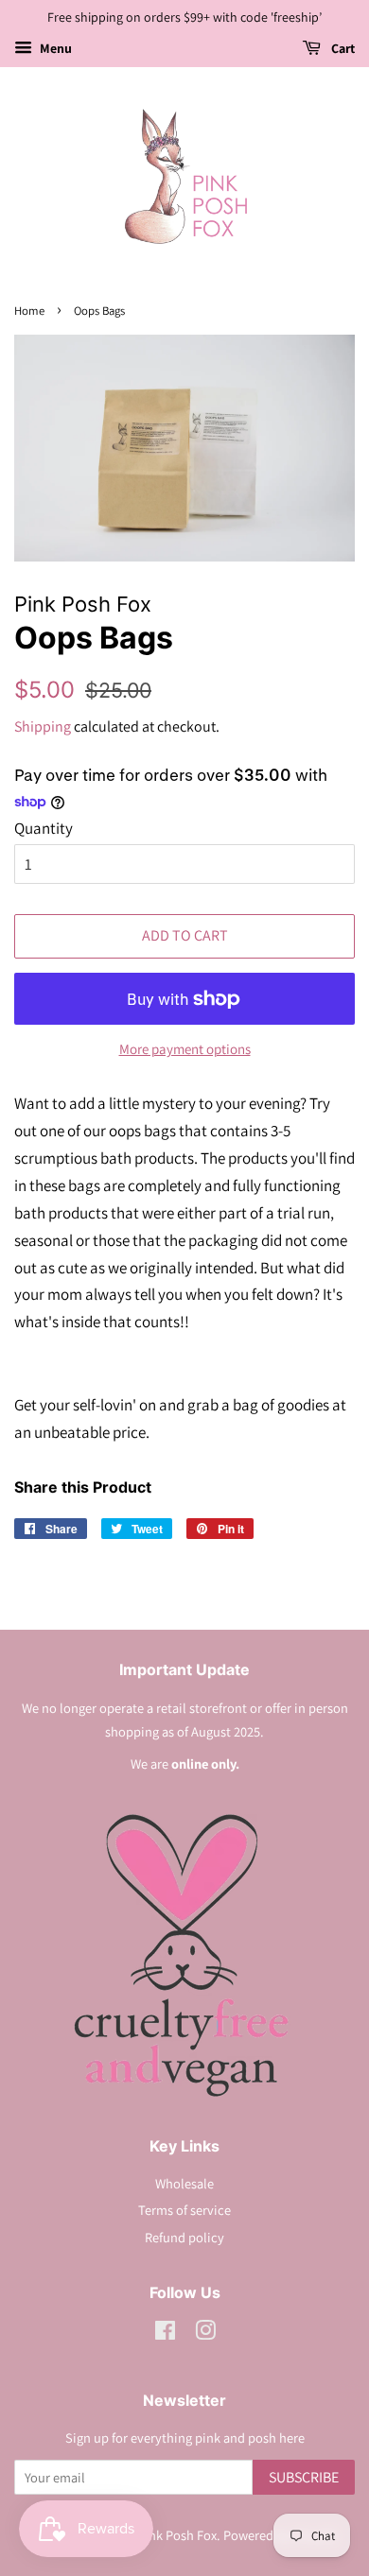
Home (29, 311)
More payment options (185, 1049)
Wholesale (184, 2183)
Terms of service (184, 2210)
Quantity (44, 828)
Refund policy (184, 2237)
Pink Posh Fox (177, 2535)
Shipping (43, 726)
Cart (342, 48)
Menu (54, 48)
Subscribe (304, 2477)
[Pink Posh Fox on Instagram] (205, 2334)
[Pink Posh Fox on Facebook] (165, 2334)
